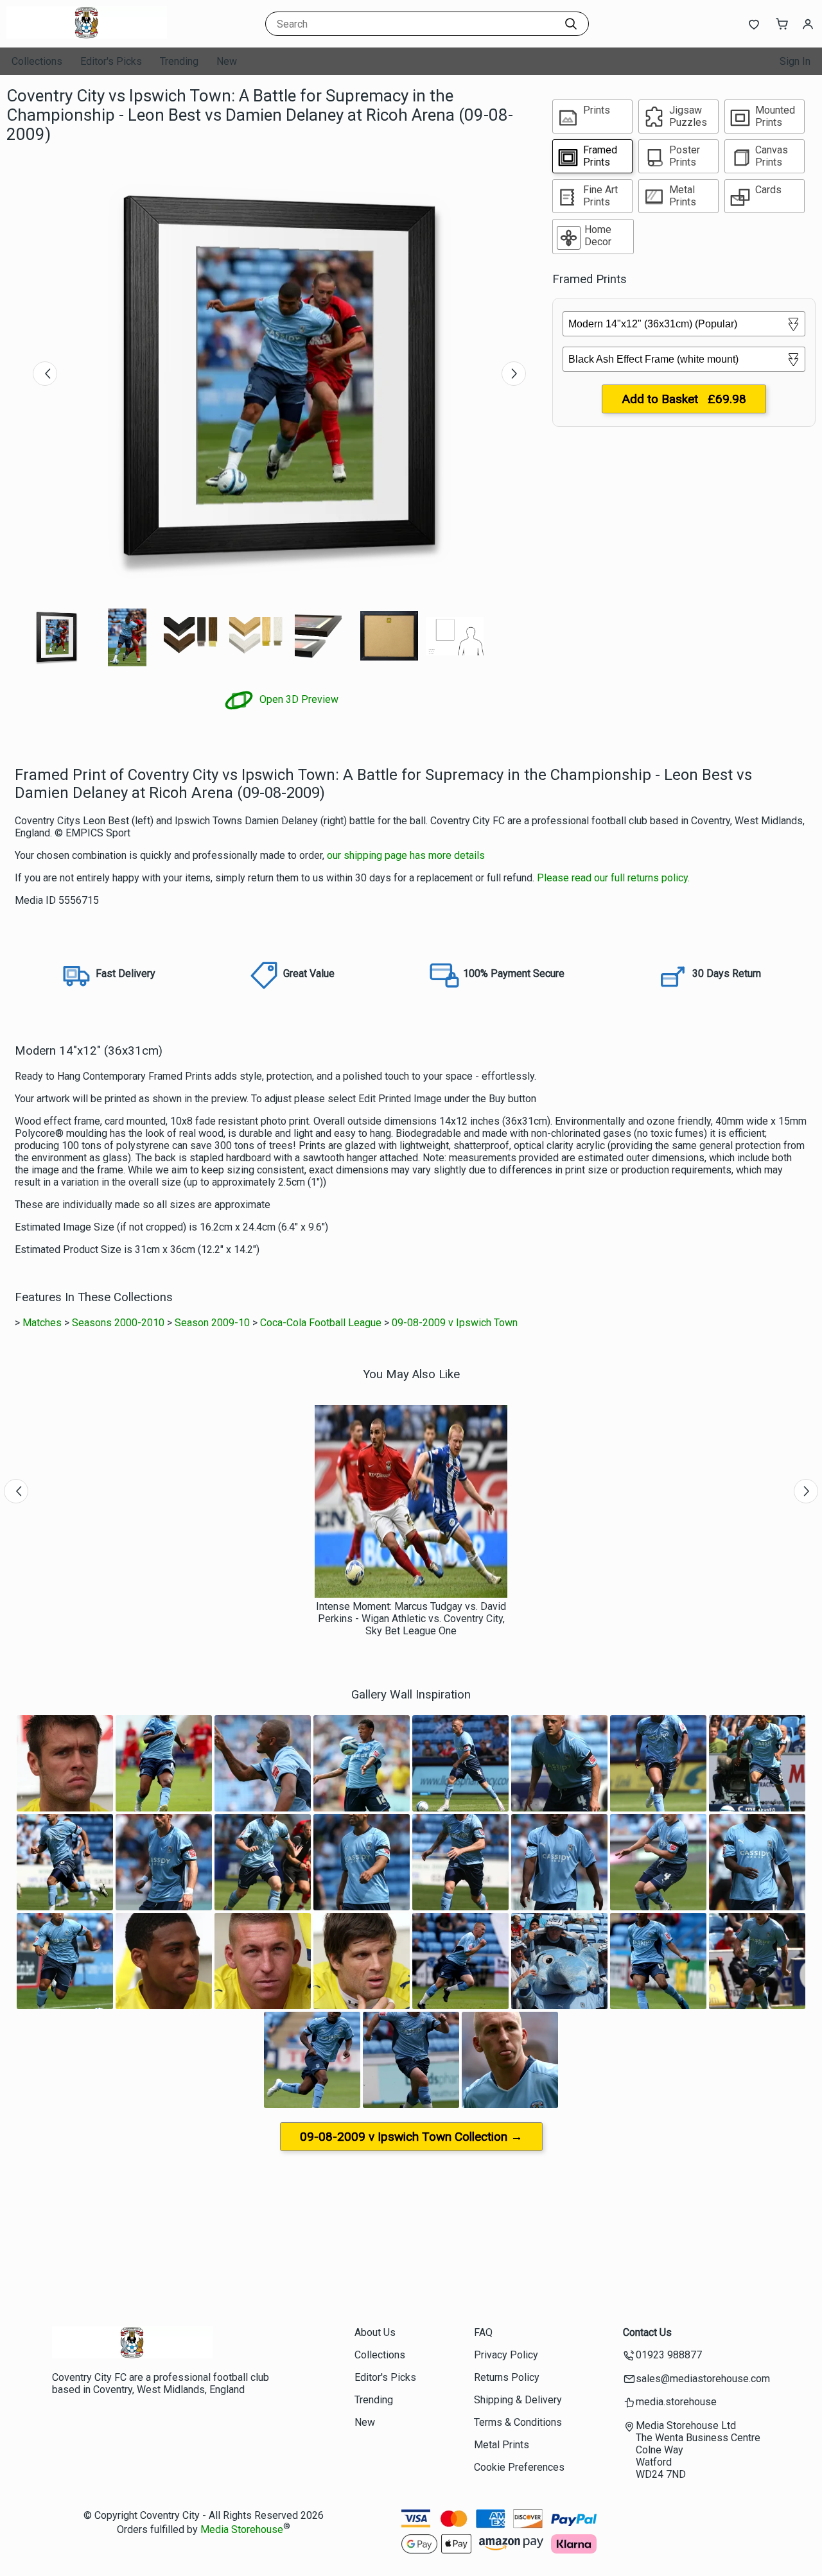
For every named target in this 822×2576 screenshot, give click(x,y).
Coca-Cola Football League (321, 1323)
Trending (179, 61)
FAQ (483, 2332)
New (227, 61)
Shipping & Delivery (518, 2400)
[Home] (87, 35)
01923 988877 (669, 2355)
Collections (37, 61)
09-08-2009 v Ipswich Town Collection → (411, 2137)
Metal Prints (502, 2445)
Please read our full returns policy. (613, 878)
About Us (375, 2332)
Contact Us (647, 2332)
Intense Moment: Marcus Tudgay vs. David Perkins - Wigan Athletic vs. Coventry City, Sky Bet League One (411, 1619)
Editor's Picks (111, 61)
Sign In (795, 61)
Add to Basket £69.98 (684, 399)
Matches (42, 1323)
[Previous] (45, 374)
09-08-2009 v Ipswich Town (455, 1323)
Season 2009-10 (212, 1323)
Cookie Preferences (519, 2467)
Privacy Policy (506, 2355)
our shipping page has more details (406, 855)
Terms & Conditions (518, 2422)
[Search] (571, 24)
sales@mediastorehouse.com (703, 2379)
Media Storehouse (242, 2529)
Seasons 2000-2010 (118, 1323)
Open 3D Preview (298, 699)
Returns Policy (507, 2377)
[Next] (514, 374)
